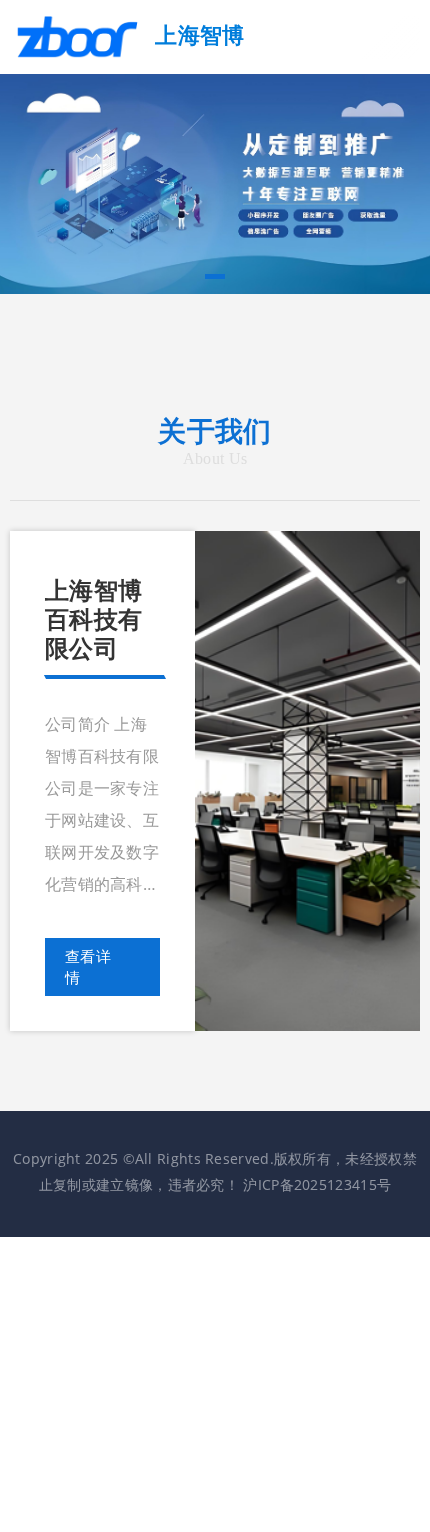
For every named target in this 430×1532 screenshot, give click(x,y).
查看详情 (88, 966)
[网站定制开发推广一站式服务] (215, 182)
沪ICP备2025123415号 (317, 1184)
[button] (215, 276)
